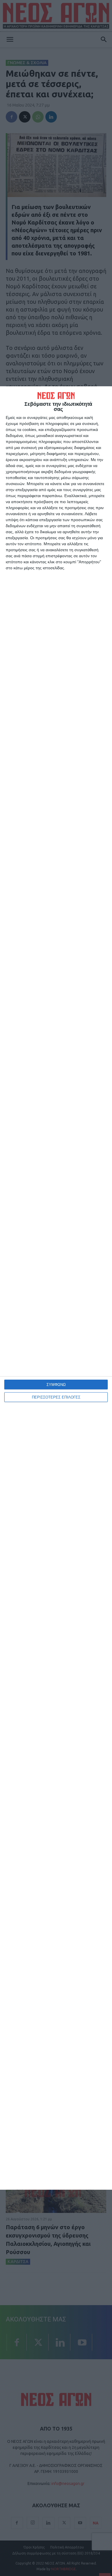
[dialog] (56, 1288)
